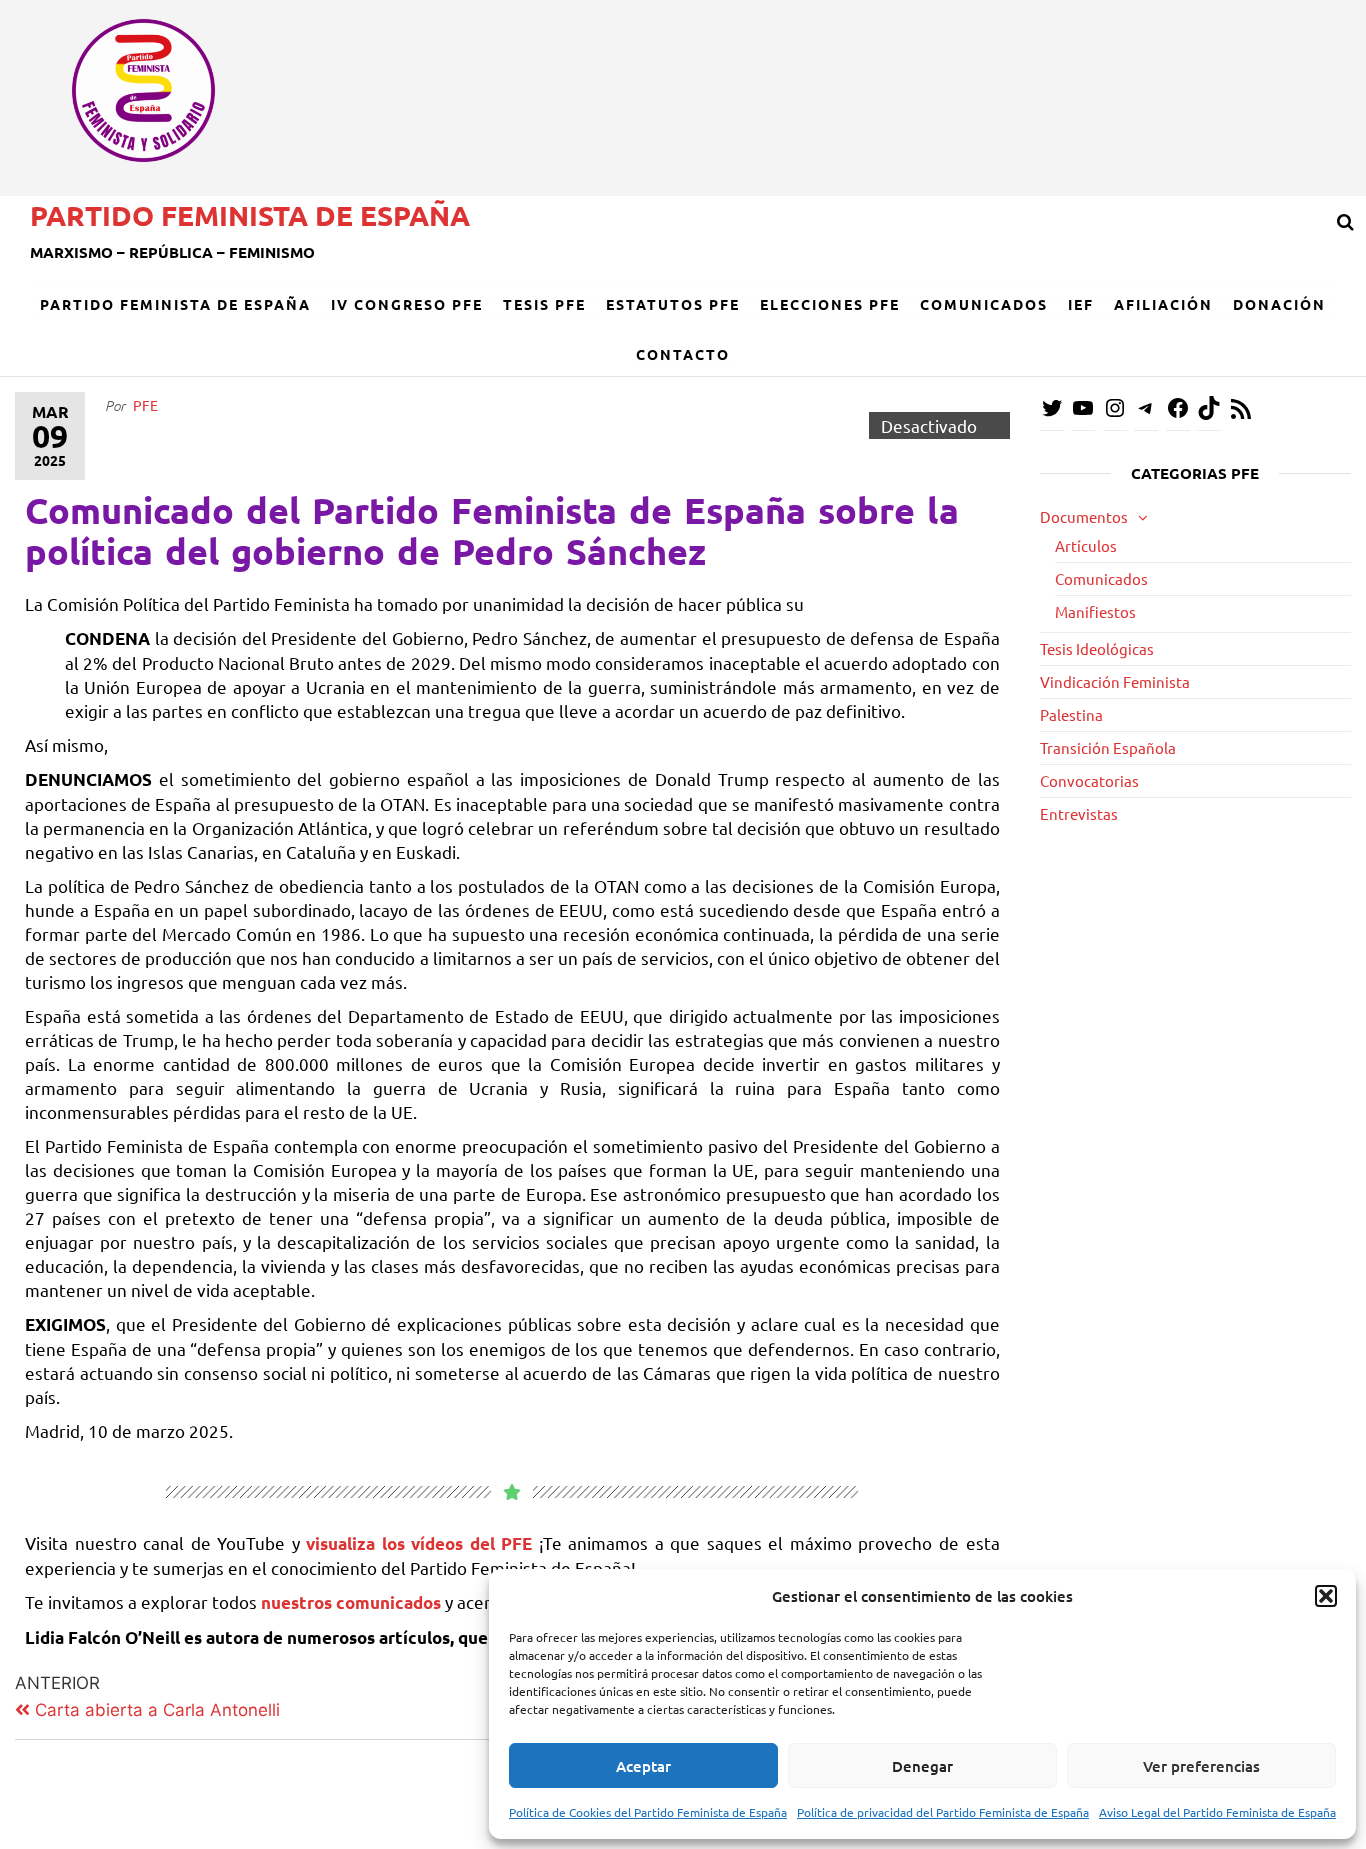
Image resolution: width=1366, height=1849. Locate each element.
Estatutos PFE (673, 304)
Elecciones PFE (830, 304)
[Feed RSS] (1241, 414)
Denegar (922, 1766)
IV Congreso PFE (407, 304)
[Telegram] (1146, 413)
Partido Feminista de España (250, 214)
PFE (145, 405)
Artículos (1086, 545)
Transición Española (1108, 747)
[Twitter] (1052, 413)
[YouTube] (1083, 413)
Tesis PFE (544, 304)
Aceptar (643, 1766)
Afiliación (1163, 304)
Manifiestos (1095, 611)
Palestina (1071, 714)
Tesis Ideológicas (1097, 648)
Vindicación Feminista (1115, 681)
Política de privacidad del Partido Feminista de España (943, 1812)
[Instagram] (1115, 413)
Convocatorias (1089, 780)
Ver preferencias (1201, 1766)
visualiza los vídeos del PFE (422, 1543)
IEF (1081, 304)
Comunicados (984, 304)
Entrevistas (1079, 813)
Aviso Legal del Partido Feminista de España (1217, 1812)
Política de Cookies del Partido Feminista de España (648, 1812)
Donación (1279, 304)
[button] (1326, 1596)
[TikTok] (1209, 413)
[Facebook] (1178, 413)
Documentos (1084, 516)
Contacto (683, 354)
